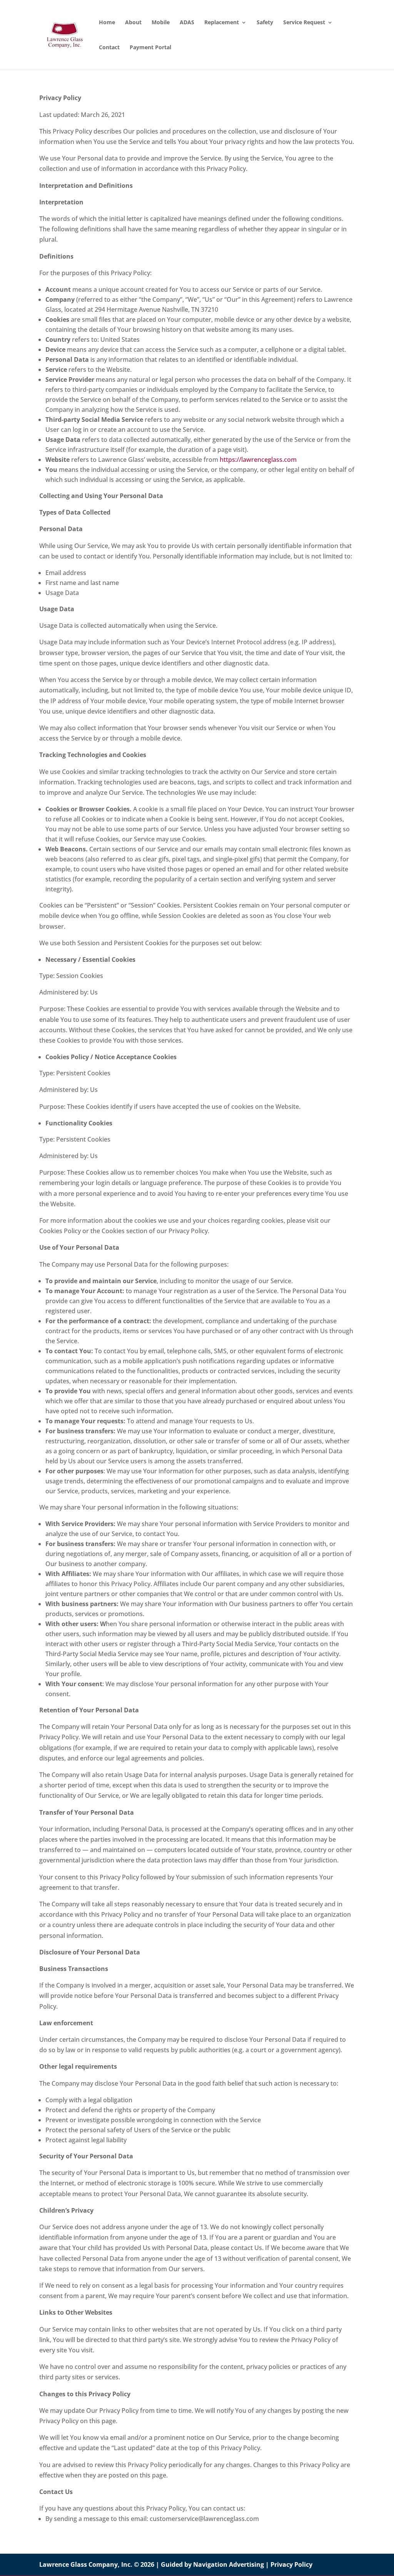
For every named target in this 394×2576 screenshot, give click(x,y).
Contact (109, 48)
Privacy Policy (291, 2564)
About (133, 23)
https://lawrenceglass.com (258, 460)
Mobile (161, 23)
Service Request (304, 23)
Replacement (222, 23)
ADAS (187, 23)
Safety (265, 23)
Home (107, 23)
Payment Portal (150, 48)
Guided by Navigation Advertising (212, 2564)
